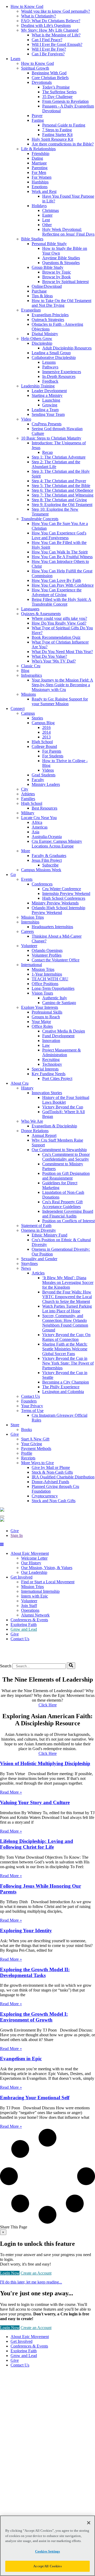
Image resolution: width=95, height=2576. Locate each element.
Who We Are (32, 1121)
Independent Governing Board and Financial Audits (68, 1214)
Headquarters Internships (52, 927)
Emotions (40, 187)
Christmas (51, 210)
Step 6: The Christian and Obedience (62, 490)
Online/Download (47, 286)
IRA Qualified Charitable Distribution (63, 1477)
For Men (39, 172)
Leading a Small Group (51, 353)
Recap (47, 452)
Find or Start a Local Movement (48, 1582)
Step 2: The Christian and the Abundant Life (56, 464)
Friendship (41, 154)
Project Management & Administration (61, 1052)
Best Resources (44, 808)
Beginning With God (49, 73)
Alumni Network (35, 1615)
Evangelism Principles (50, 315)
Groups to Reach (46, 1017)
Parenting (40, 168)
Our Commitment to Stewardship (59, 1150)
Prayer (37, 116)
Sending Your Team (48, 414)
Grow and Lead (24, 1629)
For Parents (52, 751)
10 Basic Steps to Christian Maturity (51, 438)
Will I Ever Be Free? (49, 49)
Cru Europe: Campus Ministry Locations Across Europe (57, 844)
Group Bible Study (47, 267)
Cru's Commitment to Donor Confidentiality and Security (66, 1157)
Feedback (50, 381)
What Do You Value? (49, 656)
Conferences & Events (29, 1620)
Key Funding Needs (49, 1074)
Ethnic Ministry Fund (49, 1235)
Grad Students (44, 775)
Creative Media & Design (64, 1031)
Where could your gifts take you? (59, 618)
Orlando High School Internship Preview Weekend (58, 910)
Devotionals (42, 82)
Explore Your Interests (40, 1007)
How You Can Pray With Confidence (63, 585)
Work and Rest (44, 191)
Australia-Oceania (47, 837)
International (32, 965)
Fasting (38, 120)
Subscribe (50, 865)
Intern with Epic (35, 1596)
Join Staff (29, 1606)
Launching (51, 400)
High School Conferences (64, 898)
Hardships (40, 182)
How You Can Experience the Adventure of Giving (57, 592)
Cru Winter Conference (62, 889)
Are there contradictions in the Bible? (63, 144)
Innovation (51, 1041)
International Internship (40, 1591)
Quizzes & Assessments (41, 614)
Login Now (10, 2273)
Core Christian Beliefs (50, 78)
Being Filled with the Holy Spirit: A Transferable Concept (61, 602)
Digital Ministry (45, 334)
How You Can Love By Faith (56, 580)
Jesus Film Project (47, 860)
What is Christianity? (39, 16)
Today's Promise (56, 87)
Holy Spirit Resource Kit (52, 139)
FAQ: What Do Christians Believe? (51, 21)
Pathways (50, 367)
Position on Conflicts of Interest (68, 1221)
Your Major (41, 1022)
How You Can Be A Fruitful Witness (62, 557)
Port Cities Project (57, 1078)
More (26, 851)
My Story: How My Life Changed (50, 30)
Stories (37, 718)
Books (27, 1430)
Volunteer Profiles (47, 955)
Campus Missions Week (41, 870)
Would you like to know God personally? (56, 11)
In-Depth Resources (59, 376)
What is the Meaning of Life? (56, 35)
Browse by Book (56, 277)
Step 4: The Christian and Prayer (59, 481)
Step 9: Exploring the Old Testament (62, 505)
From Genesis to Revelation (65, 101)
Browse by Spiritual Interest (65, 282)
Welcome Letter (34, 1558)
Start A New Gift (35, 1439)
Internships (30, 922)
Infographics (32, 675)
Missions (28, 694)
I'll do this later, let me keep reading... (31, 2282)
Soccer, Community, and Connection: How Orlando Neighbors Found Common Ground (65, 1323)
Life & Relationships (38, 149)
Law (46, 1045)
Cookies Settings (47, 2551)
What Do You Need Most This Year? (62, 652)
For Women (42, 177)
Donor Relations (35, 1131)
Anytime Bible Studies (61, 258)
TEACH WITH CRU (50, 979)
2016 (46, 727)
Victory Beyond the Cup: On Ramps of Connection (66, 1337)
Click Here (48, 1705)
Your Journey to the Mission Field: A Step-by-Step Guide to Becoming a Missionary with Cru (62, 685)
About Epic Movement (30, 1553)
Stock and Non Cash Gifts (54, 1501)
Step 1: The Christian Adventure (59, 457)
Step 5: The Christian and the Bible (61, 486)
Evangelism (31, 310)
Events (27, 879)
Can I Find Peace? (47, 40)
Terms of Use (32, 1411)
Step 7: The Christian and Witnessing (63, 495)
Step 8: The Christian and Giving (59, 500)
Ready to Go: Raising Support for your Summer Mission (60, 701)
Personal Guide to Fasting (64, 125)
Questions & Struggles (61, 263)
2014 (46, 732)
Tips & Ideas (42, 296)
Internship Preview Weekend (66, 893)
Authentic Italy (55, 998)
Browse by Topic (57, 272)
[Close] (89, 2523)
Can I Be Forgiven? (48, 54)
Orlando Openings (47, 950)
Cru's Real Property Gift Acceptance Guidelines (62, 1204)
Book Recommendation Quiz (56, 637)
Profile (27, 1453)
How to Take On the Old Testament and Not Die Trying (61, 303)
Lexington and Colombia (63, 1392)
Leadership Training (38, 386)
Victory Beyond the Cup (63, 1107)
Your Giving (32, 1444)
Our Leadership (34, 1572)
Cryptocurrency (45, 1496)
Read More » (11, 1792)
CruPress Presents (47, 424)
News (26, 1268)
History (27, 1088)
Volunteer (29, 946)
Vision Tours (42, 993)
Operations (30, 1610)
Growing (50, 405)
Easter (47, 215)
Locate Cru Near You (39, 818)
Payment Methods (36, 1448)
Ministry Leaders (46, 784)
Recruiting (51, 1060)
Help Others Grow (37, 339)
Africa (37, 822)
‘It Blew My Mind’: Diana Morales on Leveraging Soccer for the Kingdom (68, 1282)
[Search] (71, 1666)
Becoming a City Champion (66, 1382)
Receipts (28, 1458)
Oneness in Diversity (39, 1230)
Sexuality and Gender (39, 1259)
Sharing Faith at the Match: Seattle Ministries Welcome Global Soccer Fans (65, 1349)
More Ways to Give (37, 1463)
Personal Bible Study (49, 244)
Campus (28, 713)
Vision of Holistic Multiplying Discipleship (45, 1763)
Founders (29, 1401)
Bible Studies (32, 239)
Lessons (49, 362)
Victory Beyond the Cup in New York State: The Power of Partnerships (68, 1363)
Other (47, 225)
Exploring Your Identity (26, 1930)
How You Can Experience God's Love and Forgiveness (59, 535)
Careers (27, 931)
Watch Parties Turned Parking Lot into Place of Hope (67, 1309)
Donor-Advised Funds (50, 1482)
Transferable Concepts (40, 519)
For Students (53, 756)
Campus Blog (43, 723)
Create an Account (36, 2273)
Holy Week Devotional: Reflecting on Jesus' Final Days (68, 232)
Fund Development (58, 1036)
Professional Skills (47, 1012)
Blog (25, 671)
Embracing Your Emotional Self (35, 2098)
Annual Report (44, 1135)
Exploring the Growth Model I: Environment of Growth (34, 2017)
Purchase (39, 291)
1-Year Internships (47, 974)
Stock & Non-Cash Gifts (52, 1472)
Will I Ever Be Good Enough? (57, 44)
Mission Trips (32, 917)
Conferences (42, 884)
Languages (30, 609)
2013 (46, 737)
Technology (52, 1064)
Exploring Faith (24, 1625)
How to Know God (37, 63)
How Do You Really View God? (59, 623)
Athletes (28, 794)
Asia (35, 832)
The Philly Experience (61, 1387)
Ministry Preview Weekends (55, 903)
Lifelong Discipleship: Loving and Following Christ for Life (37, 1844)
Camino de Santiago (59, 1003)
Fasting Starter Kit (57, 135)
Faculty (38, 780)
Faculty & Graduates (49, 856)
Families (28, 799)
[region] (47, 2546)
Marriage (39, 163)
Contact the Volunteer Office (56, 960)
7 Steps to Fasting (57, 130)
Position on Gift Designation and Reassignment (66, 1176)
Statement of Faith (36, 1226)
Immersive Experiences (62, 372)
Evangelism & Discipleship (54, 1126)
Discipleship (42, 343)
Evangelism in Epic (21, 2059)
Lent (46, 220)
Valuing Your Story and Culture (35, 1802)
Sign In (17, 1535)
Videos (48, 770)
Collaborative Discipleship (54, 357)
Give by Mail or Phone (51, 1467)
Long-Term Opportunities (53, 988)
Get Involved (22, 1577)
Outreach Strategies (48, 320)
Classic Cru (31, 666)
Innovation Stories (47, 1093)
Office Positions (45, 984)
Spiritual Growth (35, 68)
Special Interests (45, 1069)
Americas (40, 827)
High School (42, 742)
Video (26, 419)
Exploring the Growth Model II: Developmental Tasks (35, 1972)
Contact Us (30, 1396)
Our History (31, 1563)
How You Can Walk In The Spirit (60, 552)
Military (28, 813)
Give (15, 1531)
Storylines (29, 1263)
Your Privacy (32, 1406)
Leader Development (49, 391)
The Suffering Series (59, 92)
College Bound (44, 746)
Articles (38, 1273)
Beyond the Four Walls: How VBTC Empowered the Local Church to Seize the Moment (67, 1297)
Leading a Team (45, 410)
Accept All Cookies (47, 2566)
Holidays (39, 206)
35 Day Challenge (57, 97)
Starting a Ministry (47, 395)
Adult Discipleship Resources (67, 348)
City (25, 789)
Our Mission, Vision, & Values (47, 1568)
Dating (37, 158)
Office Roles (42, 1026)
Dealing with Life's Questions (46, 25)
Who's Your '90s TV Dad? (54, 661)
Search (6, 1666)
